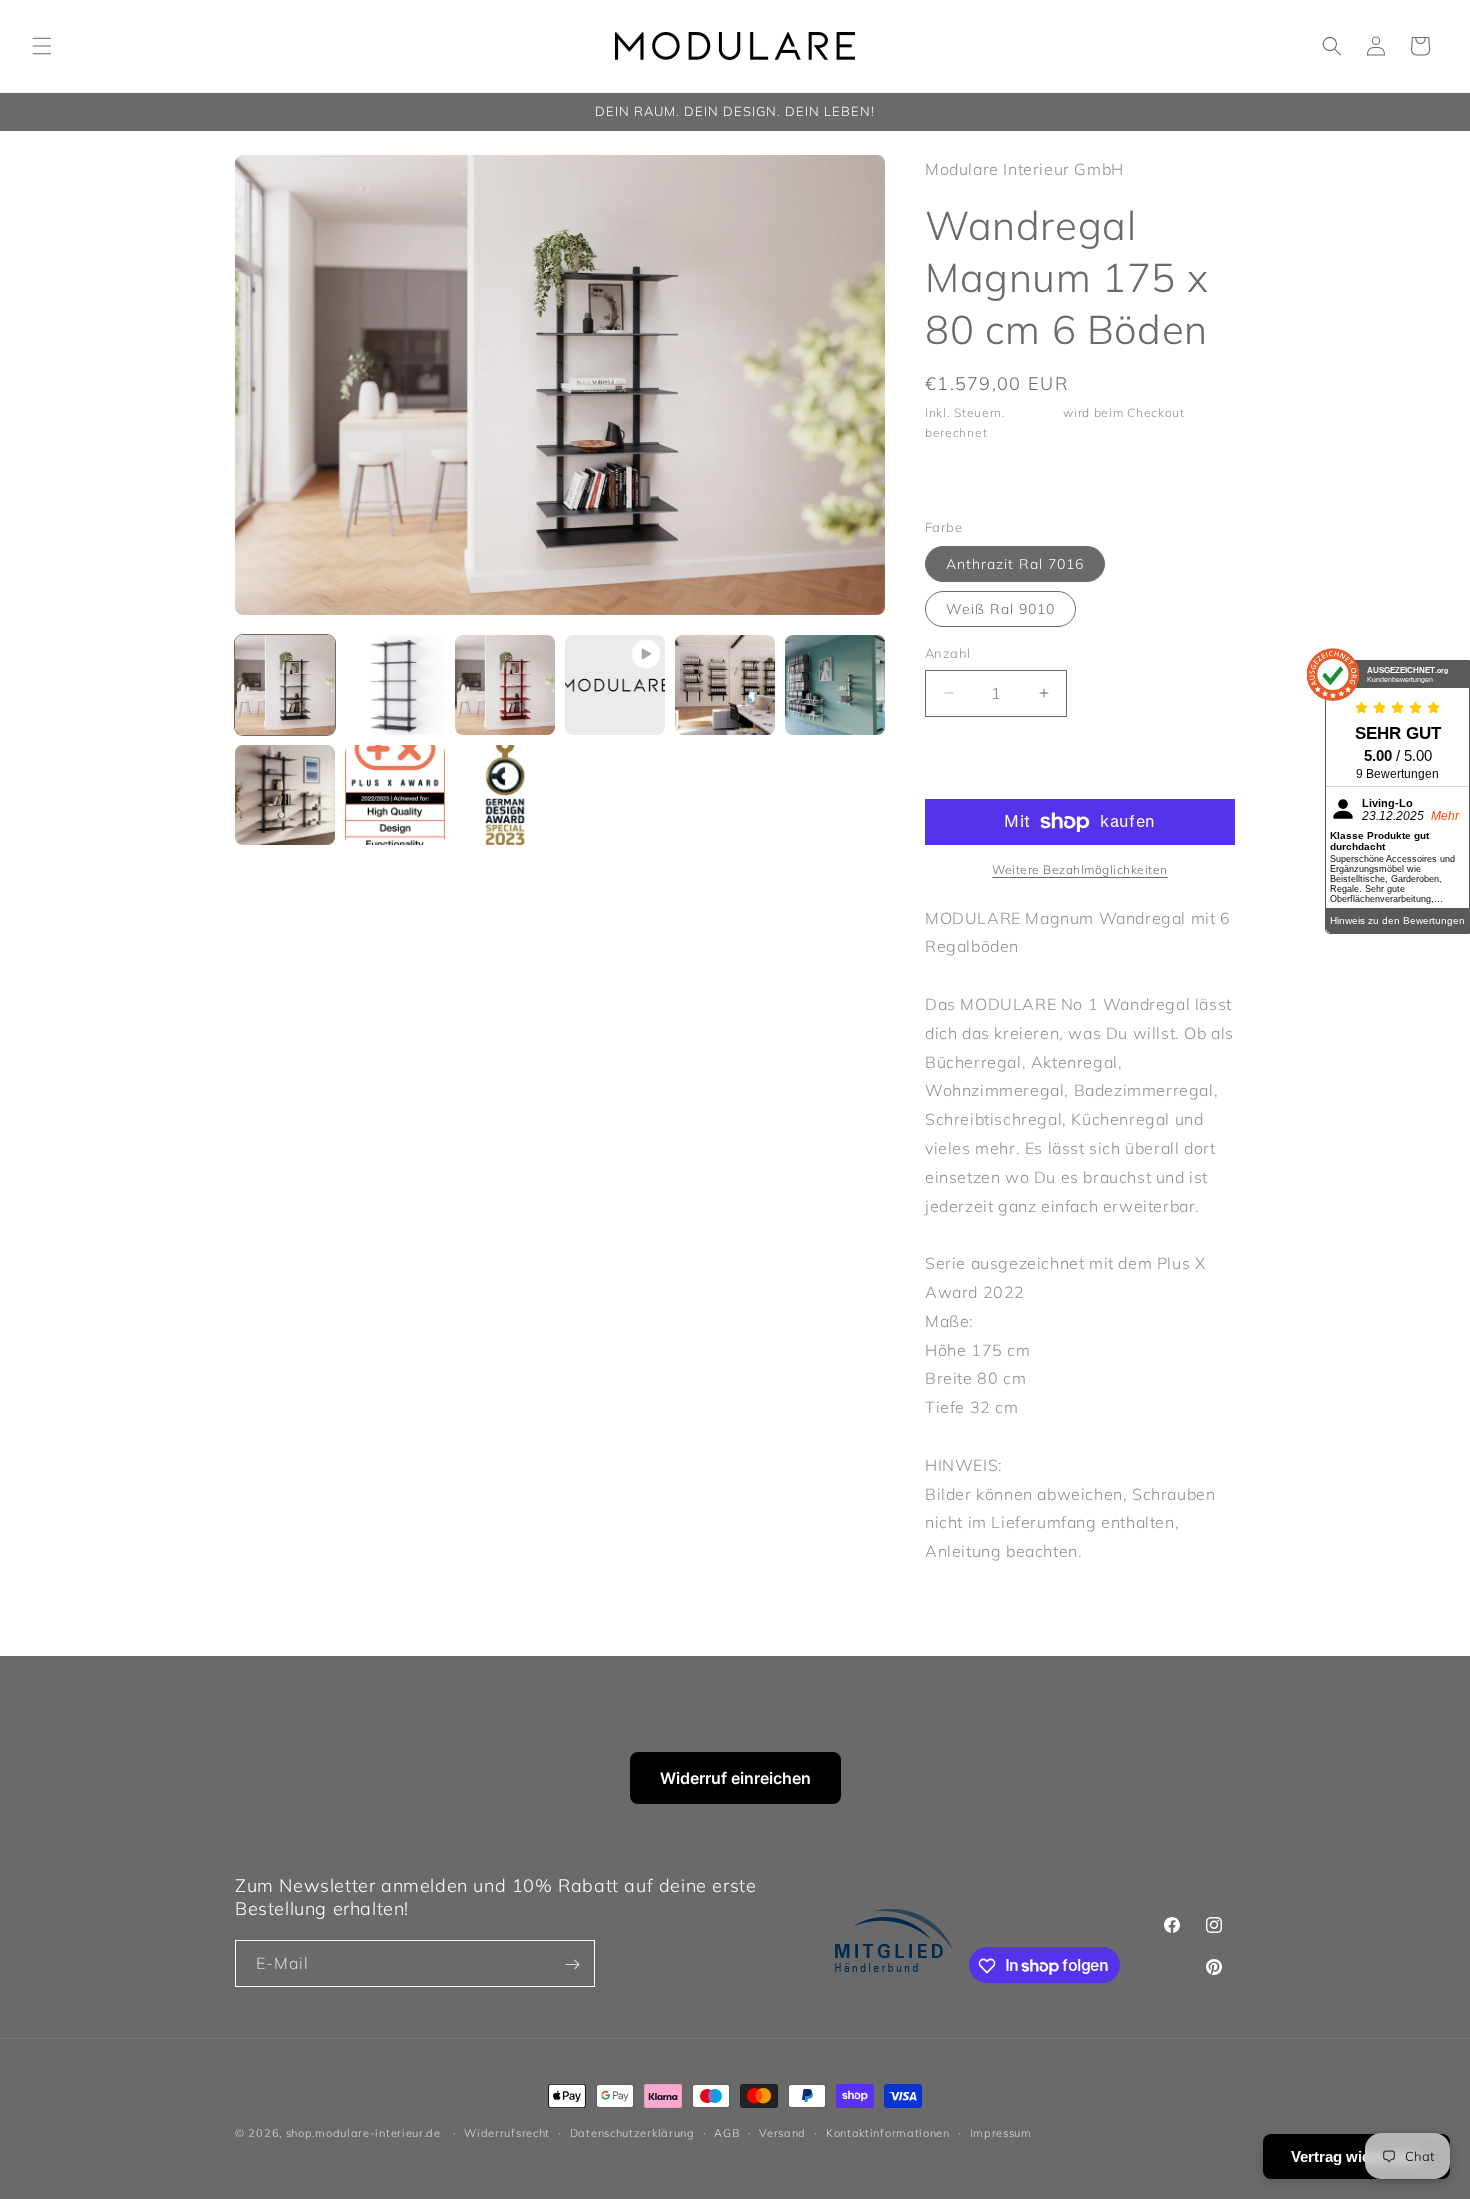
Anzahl (947, 653)
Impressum (1001, 2132)
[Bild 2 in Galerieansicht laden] (395, 685)
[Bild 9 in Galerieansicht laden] (505, 795)
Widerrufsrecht (507, 2132)
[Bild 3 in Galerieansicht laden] (505, 685)
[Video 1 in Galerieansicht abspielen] (615, 685)
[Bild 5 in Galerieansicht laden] (725, 685)
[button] (42, 46)
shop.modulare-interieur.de (363, 2133)
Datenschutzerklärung (632, 2132)
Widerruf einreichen (735, 1778)
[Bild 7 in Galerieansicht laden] (285, 795)
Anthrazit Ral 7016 (1015, 564)
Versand (1035, 412)
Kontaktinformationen (888, 2132)
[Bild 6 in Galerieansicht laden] (835, 685)
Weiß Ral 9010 (1000, 609)
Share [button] (965, 480)
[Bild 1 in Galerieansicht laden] (285, 685)
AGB (726, 2132)
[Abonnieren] (572, 1964)
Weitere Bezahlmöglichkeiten (1080, 869)
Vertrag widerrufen (1356, 2156)
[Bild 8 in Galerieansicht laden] (395, 795)
